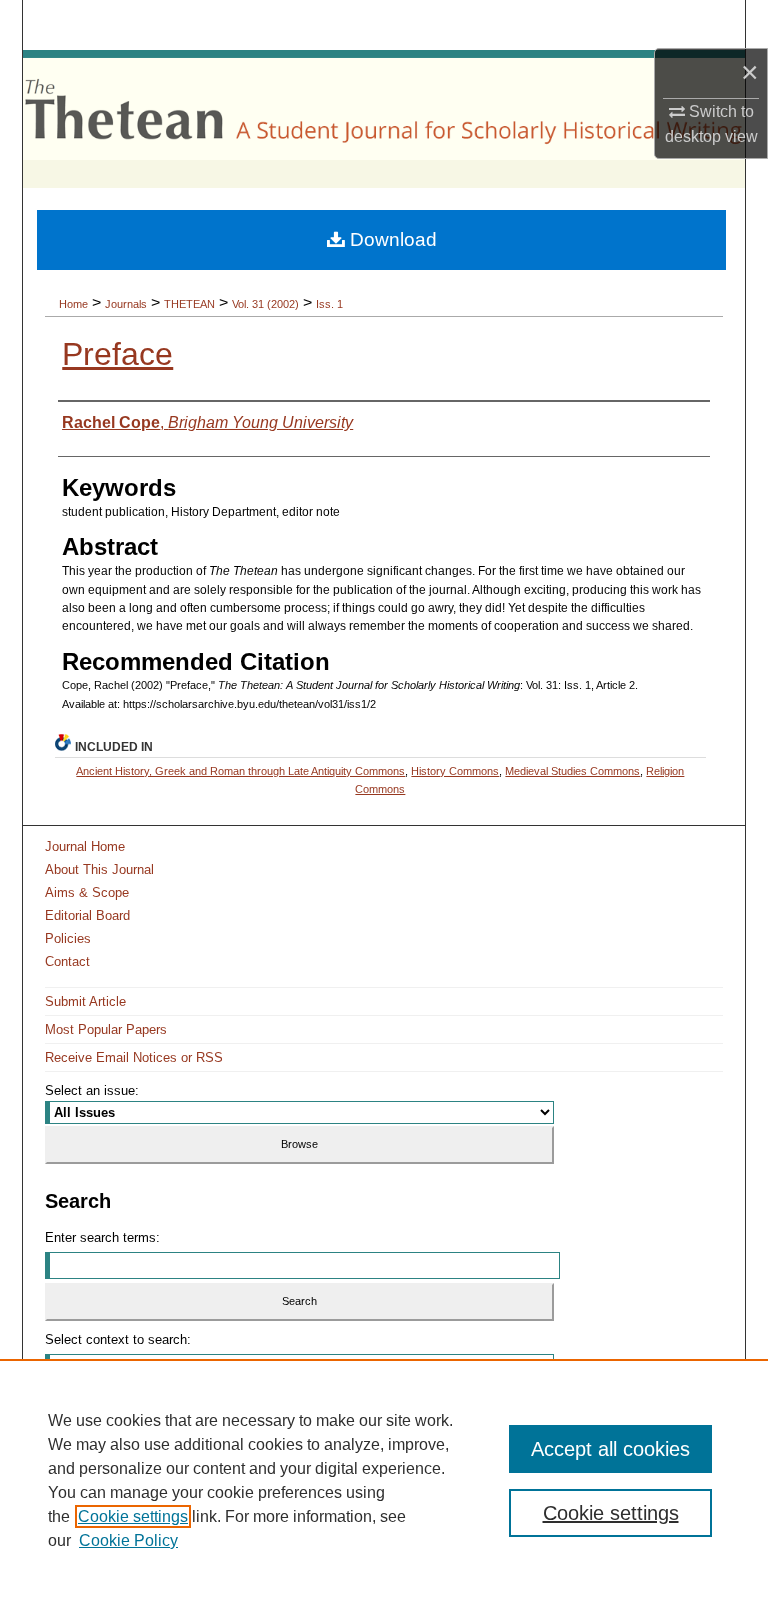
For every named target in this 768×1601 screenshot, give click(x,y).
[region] (384, 1480)
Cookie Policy (128, 1540)
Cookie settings (133, 1516)
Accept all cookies (610, 1449)
